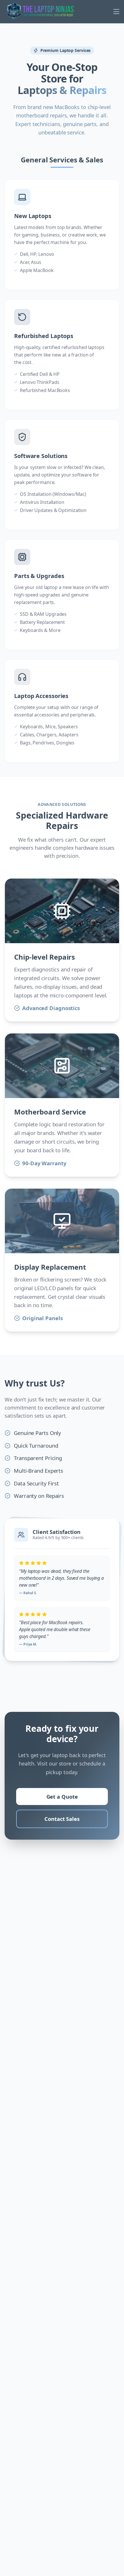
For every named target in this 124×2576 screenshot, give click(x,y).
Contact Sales (62, 1819)
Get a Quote (62, 1797)
